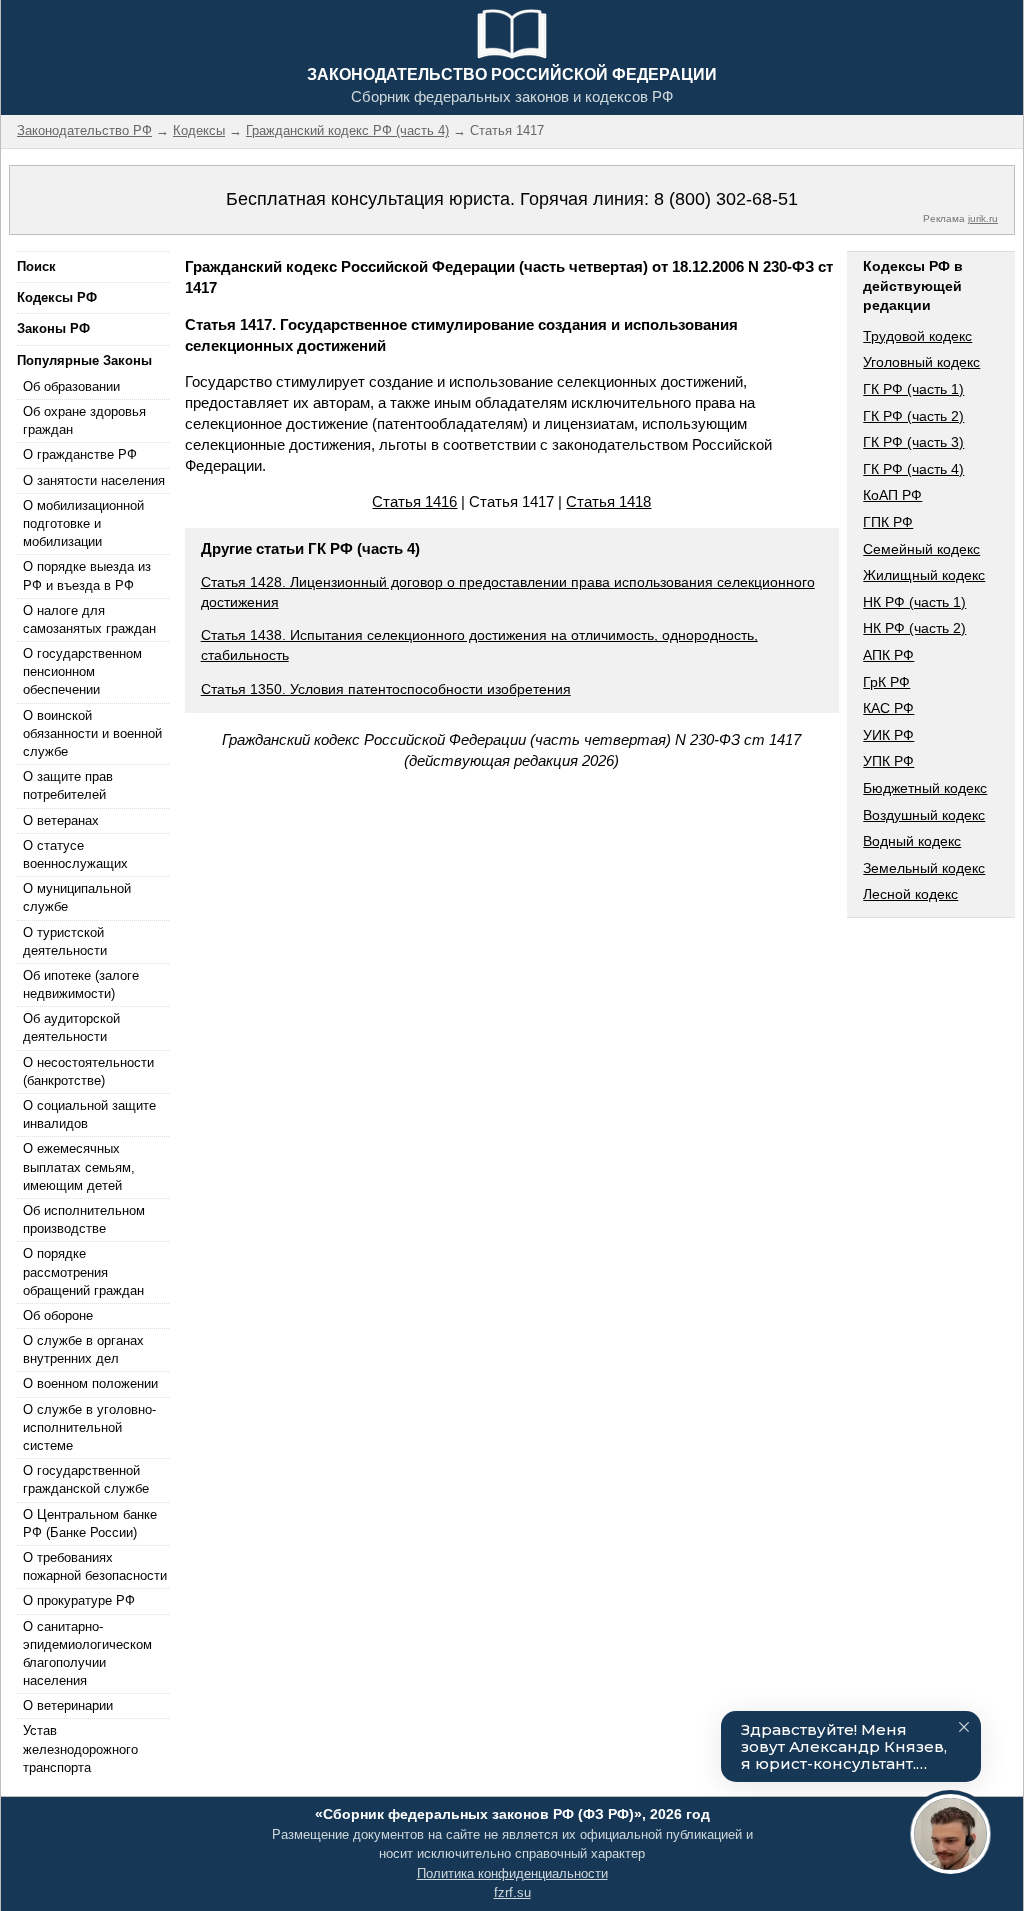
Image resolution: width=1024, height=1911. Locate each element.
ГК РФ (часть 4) (913, 469)
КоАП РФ (892, 495)
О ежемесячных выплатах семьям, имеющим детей (79, 1166)
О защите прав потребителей (68, 785)
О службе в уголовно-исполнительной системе (89, 1427)
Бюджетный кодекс (925, 788)
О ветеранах (61, 820)
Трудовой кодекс (917, 336)
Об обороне (58, 1315)
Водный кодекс (912, 841)
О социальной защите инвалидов (89, 1114)
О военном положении (90, 1383)
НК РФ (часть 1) (914, 602)
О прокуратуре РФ (79, 1600)
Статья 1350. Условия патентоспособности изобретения (386, 689)
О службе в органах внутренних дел (83, 1349)
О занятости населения (94, 480)
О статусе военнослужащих (75, 854)
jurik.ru (983, 218)
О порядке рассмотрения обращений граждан (83, 1271)
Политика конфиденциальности (512, 1873)
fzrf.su (512, 1892)
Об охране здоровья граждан (84, 420)
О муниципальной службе (77, 897)
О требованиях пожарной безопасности (95, 1566)
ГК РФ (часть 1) (913, 389)
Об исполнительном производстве (84, 1219)
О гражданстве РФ (80, 454)
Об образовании (71, 386)
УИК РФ (888, 735)
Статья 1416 (414, 501)
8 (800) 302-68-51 (726, 199)
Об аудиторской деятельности (71, 1027)
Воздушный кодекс (924, 815)
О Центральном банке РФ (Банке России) (90, 1523)
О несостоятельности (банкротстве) (88, 1071)
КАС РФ (888, 708)
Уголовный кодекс (921, 362)
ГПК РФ (888, 522)
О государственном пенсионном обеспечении (82, 671)
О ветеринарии (68, 1705)
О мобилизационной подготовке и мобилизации (83, 523)
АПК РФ (888, 655)
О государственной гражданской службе (86, 1479)
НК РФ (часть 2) (914, 628)
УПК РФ (888, 761)
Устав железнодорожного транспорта (80, 1748)
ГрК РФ (886, 682)
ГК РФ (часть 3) (913, 442)
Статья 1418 (608, 501)
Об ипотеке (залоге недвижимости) (81, 984)
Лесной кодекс (910, 894)
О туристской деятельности (65, 941)
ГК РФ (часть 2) (913, 416)
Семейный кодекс (921, 549)
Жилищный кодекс (924, 575)
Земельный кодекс (924, 868)
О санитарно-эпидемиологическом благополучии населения (87, 1654)
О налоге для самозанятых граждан (89, 619)
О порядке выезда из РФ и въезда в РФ (87, 575)
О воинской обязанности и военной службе (92, 733)
